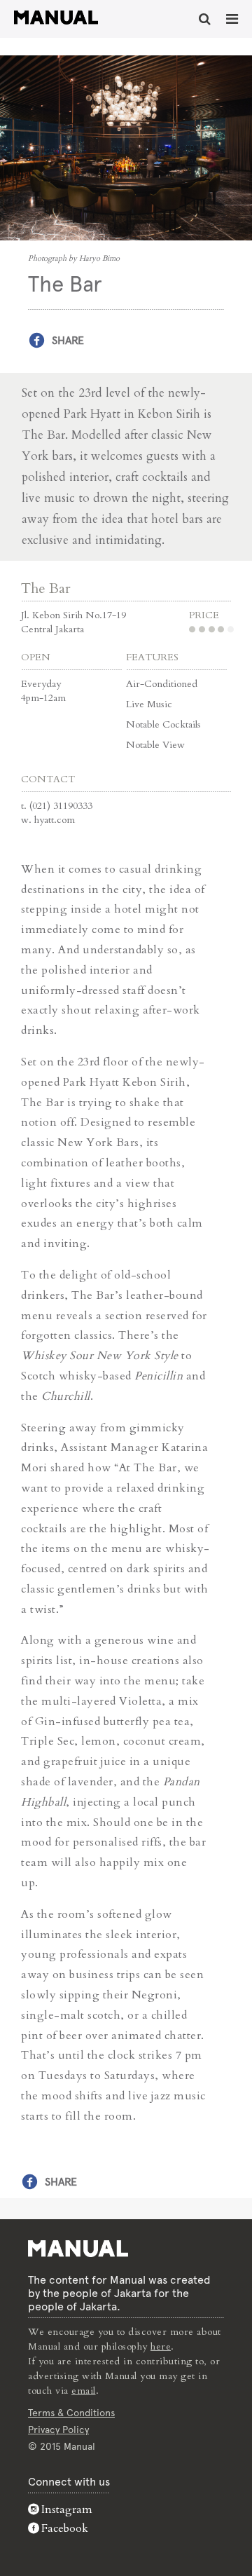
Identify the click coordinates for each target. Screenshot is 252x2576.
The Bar (46, 588)
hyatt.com (55, 820)
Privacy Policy (58, 2430)
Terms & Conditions (71, 2413)
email (84, 2391)
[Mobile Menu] (232, 19)
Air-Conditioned (162, 684)
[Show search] (205, 19)
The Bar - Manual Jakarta (56, 18)
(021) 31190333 (61, 806)
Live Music (149, 704)
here (161, 2346)
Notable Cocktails (163, 724)
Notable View (155, 745)
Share (68, 340)
